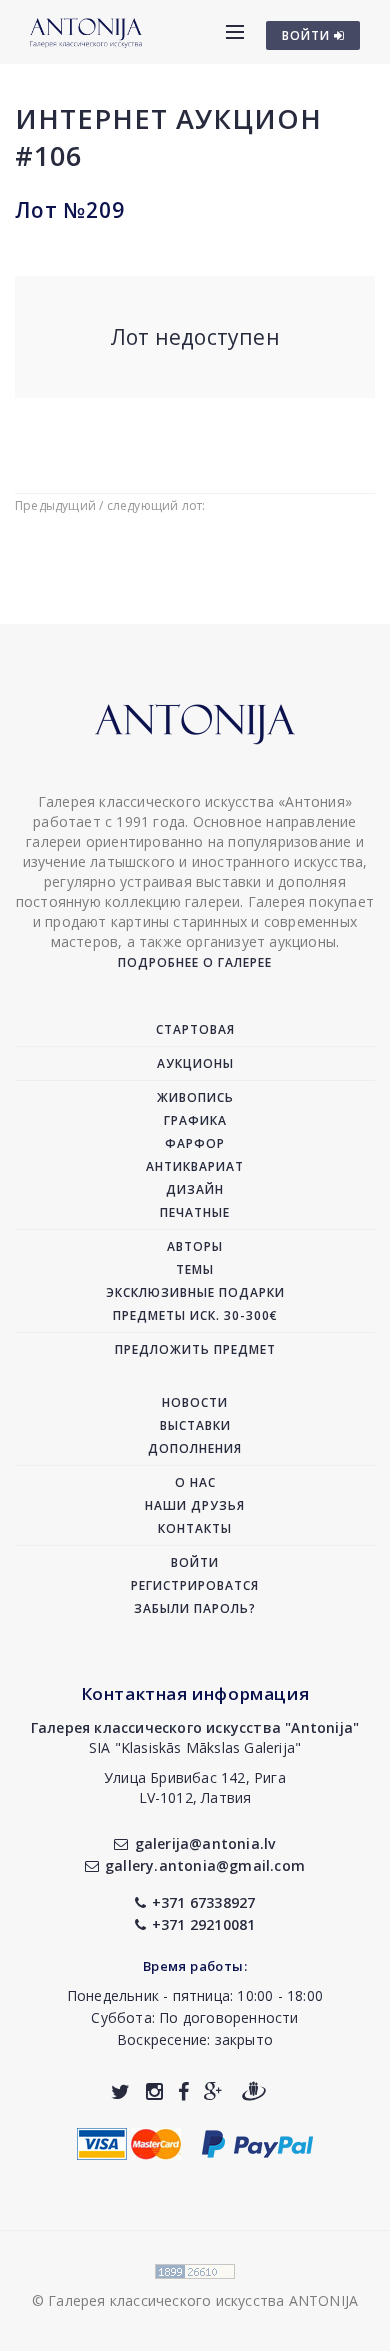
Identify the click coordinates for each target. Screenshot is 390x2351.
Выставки (195, 1425)
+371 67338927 (204, 1902)
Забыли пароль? (195, 1608)
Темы (195, 1269)
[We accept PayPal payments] (257, 2141)
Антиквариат (195, 1166)
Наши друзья (195, 1505)
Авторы (195, 1246)
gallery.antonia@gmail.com (205, 1865)
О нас (195, 1482)
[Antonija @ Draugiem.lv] (254, 2091)
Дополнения (195, 1448)
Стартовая (195, 1029)
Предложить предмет (195, 1349)
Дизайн (195, 1189)
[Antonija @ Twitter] (120, 2091)
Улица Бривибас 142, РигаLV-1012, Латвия (195, 1787)
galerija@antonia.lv (205, 1843)
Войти (195, 1562)
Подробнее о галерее (195, 962)
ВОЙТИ (308, 35)
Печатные (195, 1212)
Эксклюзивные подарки (195, 1292)
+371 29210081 (204, 1924)
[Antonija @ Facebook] (183, 2091)
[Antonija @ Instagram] (154, 2091)
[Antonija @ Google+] (213, 2091)
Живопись (195, 1097)
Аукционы (195, 1063)
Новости (195, 1402)
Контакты (195, 1528)
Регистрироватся (195, 1585)
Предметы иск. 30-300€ (195, 1315)
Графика (195, 1120)
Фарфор (195, 1143)
